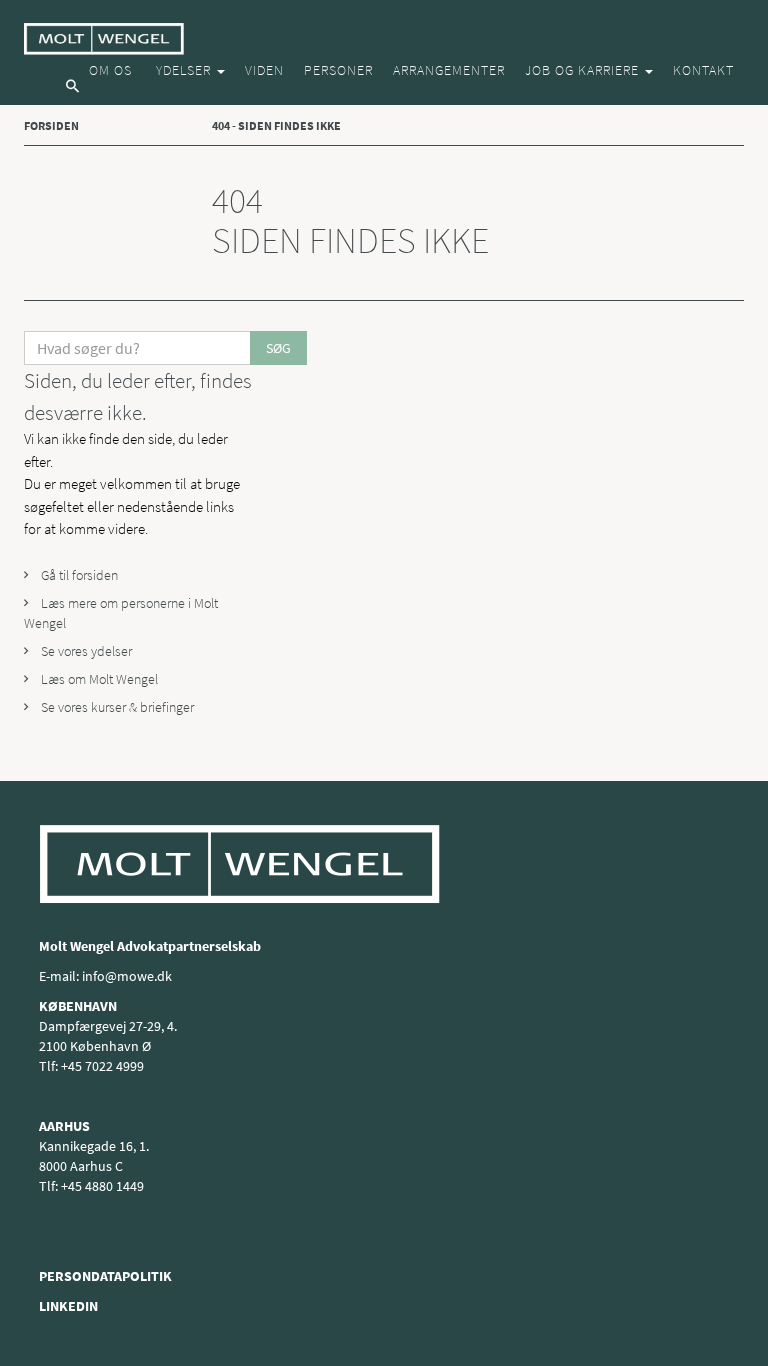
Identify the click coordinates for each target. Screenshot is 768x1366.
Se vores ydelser (85, 651)
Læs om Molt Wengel (98, 679)
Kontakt (703, 70)
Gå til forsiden (78, 575)
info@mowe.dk (127, 976)
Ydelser (183, 70)
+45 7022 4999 (102, 1066)
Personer (338, 70)
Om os (110, 70)
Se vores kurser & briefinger (116, 707)
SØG (278, 348)
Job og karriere (584, 70)
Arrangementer (449, 70)
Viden (264, 70)
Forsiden (51, 125)
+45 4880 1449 (102, 1186)
